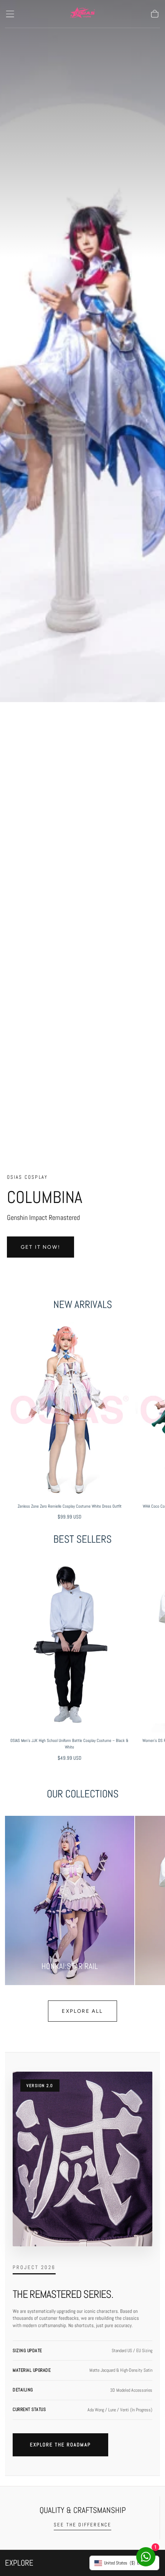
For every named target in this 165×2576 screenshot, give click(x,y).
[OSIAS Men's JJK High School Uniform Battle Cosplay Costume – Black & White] (69, 1644)
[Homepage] (82, 14)
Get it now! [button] (40, 1247)
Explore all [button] (82, 2011)
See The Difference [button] (83, 2525)
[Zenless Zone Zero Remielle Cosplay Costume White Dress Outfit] (69, 1410)
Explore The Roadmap (60, 2445)
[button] (10, 14)
